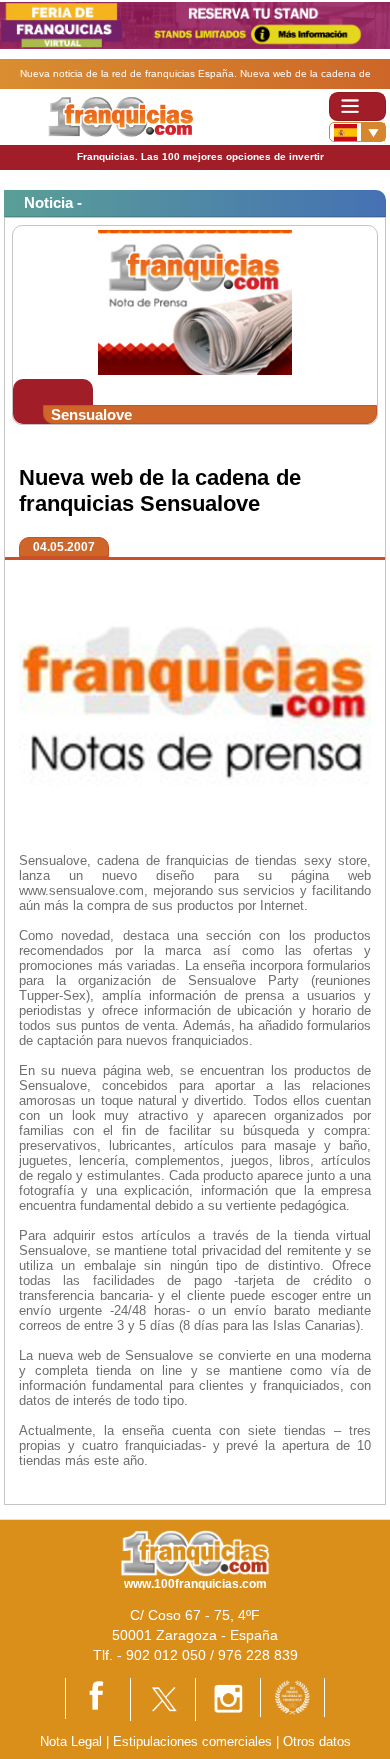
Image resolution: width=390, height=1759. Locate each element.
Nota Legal (71, 1741)
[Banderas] (357, 132)
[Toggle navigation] (357, 106)
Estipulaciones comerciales (194, 1741)
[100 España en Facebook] (98, 1697)
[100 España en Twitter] (163, 1698)
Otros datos (317, 1741)
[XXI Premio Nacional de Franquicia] (292, 1696)
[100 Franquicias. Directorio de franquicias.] (120, 115)
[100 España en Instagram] (228, 1698)
